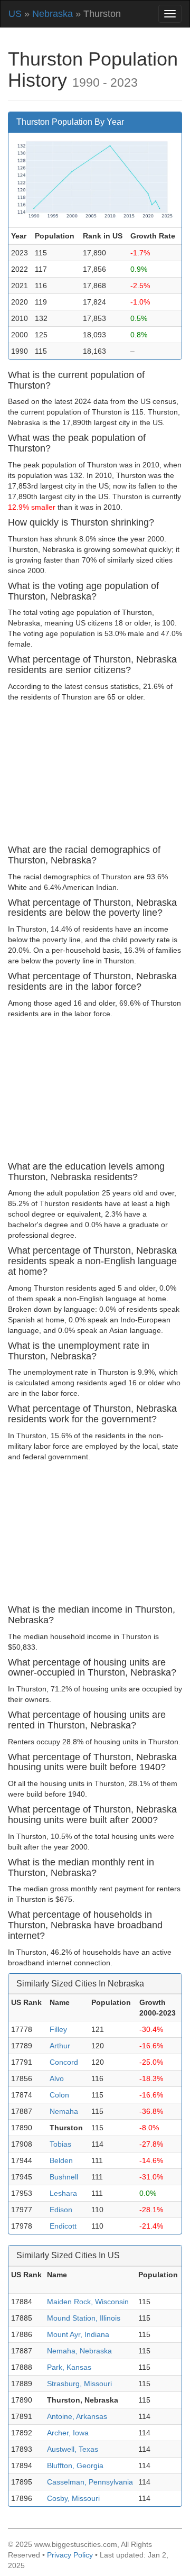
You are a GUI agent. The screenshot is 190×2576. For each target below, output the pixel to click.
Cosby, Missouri (73, 2498)
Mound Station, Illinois (84, 2318)
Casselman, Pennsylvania (90, 2482)
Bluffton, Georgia (75, 2465)
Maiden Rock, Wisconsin (88, 2302)
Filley (58, 2029)
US (15, 14)
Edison (61, 2210)
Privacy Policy (70, 2555)
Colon (59, 2095)
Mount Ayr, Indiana (78, 2334)
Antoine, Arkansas (77, 2416)
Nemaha (64, 2111)
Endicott (63, 2226)
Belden (61, 2160)
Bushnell (64, 2177)
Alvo (57, 2078)
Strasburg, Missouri (79, 2384)
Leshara (63, 2193)
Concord (64, 2062)
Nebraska (53, 14)
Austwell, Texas (73, 2449)
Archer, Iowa (68, 2433)
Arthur (60, 2046)
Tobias (60, 2144)
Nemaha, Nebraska (79, 2351)
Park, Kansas (69, 2367)
